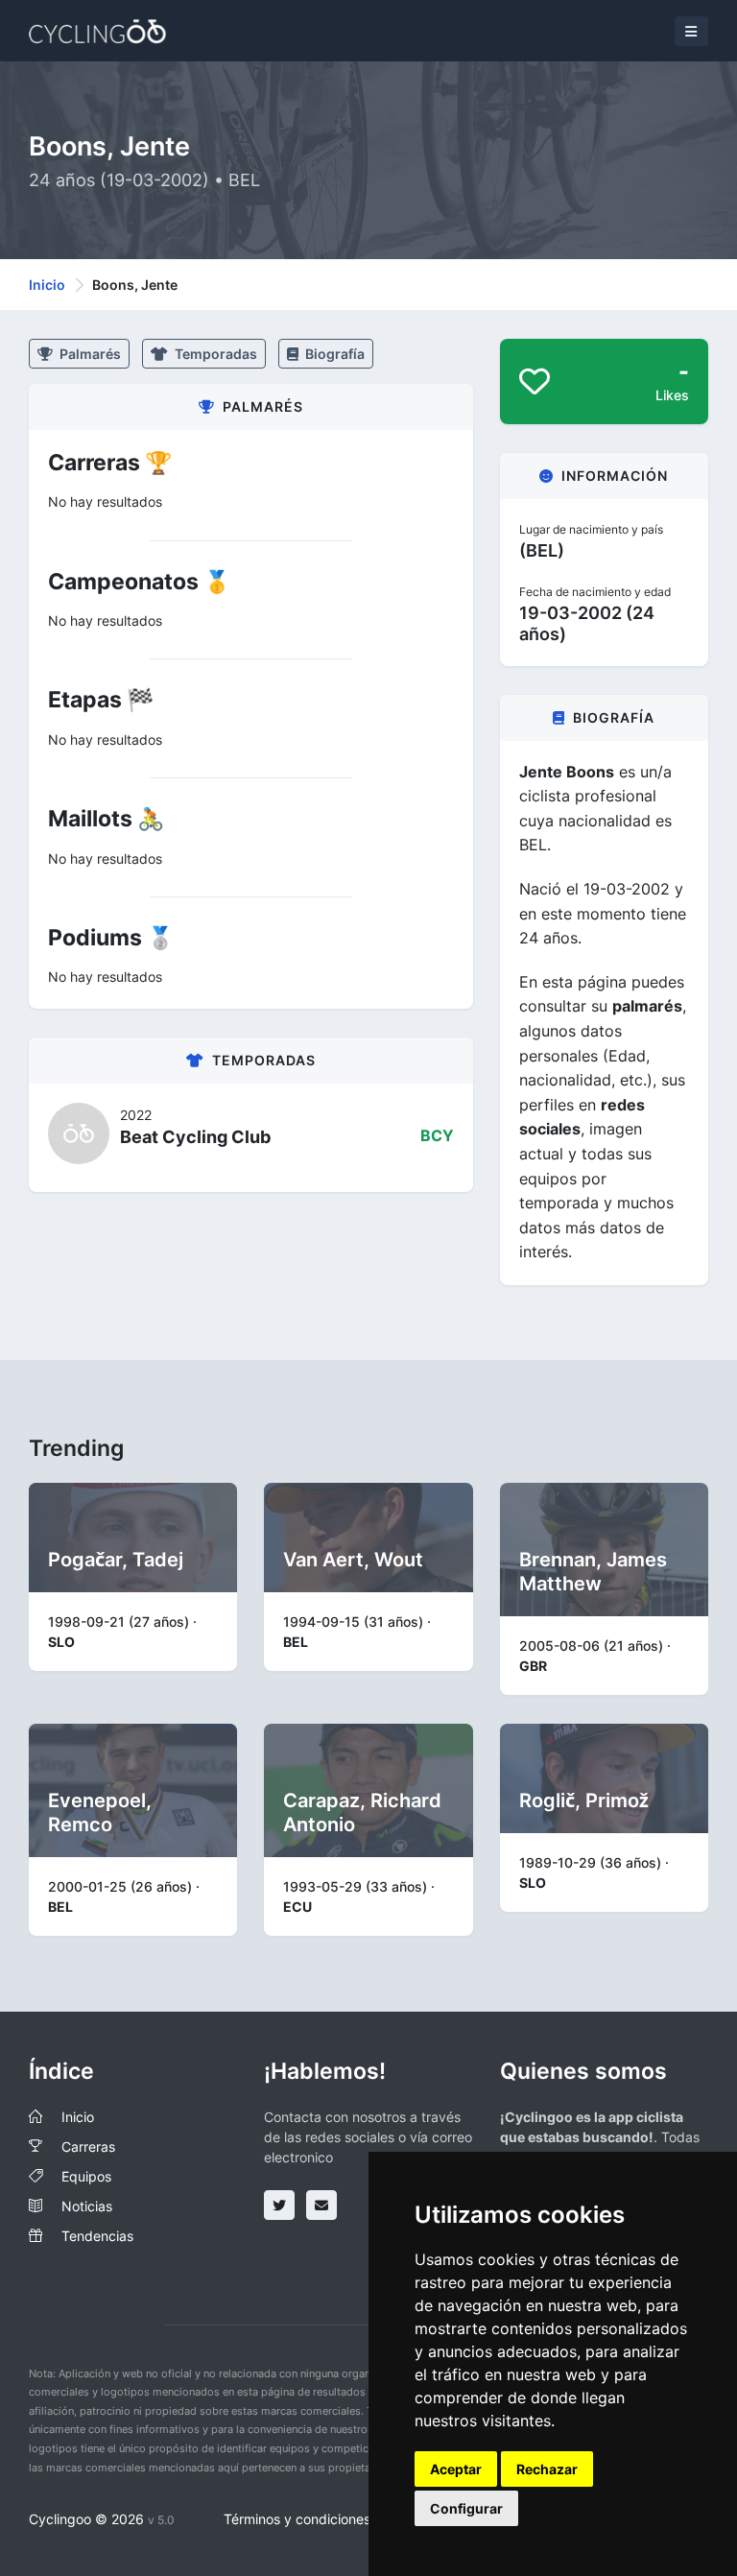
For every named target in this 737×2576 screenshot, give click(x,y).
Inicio (47, 285)
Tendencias (97, 2236)
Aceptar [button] (456, 2469)
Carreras (88, 2147)
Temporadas (214, 354)
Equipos (86, 2176)
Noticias (87, 2206)
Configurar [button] (466, 2508)
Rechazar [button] (547, 2469)
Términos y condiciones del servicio (334, 2519)
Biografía (333, 354)
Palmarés (89, 354)
